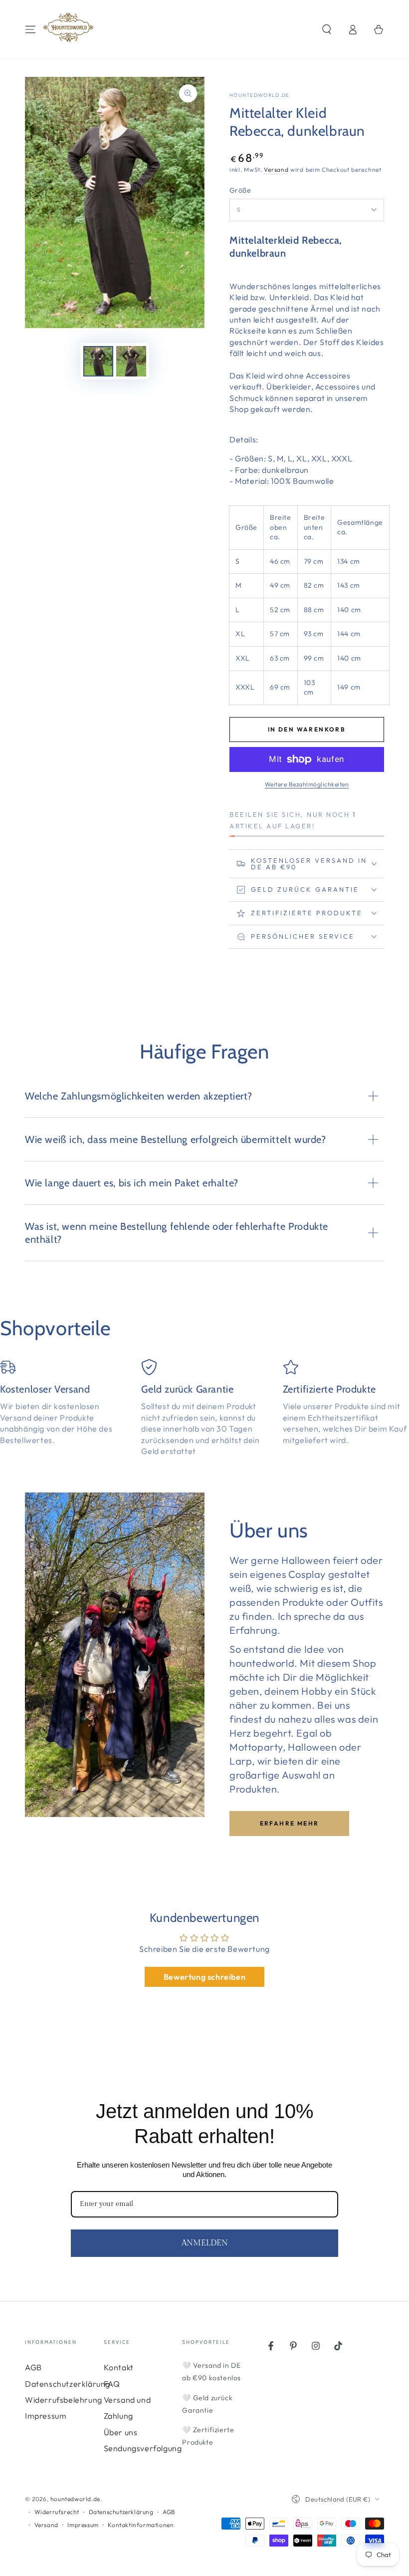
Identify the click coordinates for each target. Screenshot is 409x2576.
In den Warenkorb (307, 729)
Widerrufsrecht (57, 2512)
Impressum (46, 2416)
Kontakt (119, 2367)
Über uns (121, 2432)
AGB (33, 2367)
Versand (276, 170)
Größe (240, 190)
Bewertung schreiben (204, 1977)
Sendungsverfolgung (143, 2448)
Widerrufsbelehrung (64, 2400)
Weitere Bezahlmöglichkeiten (307, 784)
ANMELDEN (205, 2243)
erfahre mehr (290, 1823)
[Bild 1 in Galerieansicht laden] (98, 361)
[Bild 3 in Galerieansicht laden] (131, 361)
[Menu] (30, 29)
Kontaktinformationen (141, 2525)
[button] (327, 29)
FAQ (112, 2384)
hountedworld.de (260, 95)
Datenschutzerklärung (68, 2384)
